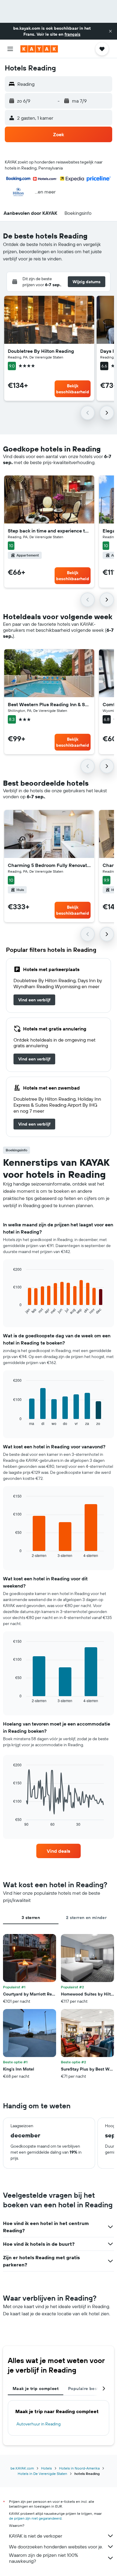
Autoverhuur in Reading (39, 2424)
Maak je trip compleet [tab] (36, 2389)
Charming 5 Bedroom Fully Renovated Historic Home (49, 865)
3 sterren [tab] (31, 1918)
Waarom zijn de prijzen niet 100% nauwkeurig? (43, 2558)
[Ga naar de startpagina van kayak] (39, 49)
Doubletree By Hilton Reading (41, 351)
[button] (110, 31)
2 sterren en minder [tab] (86, 1918)
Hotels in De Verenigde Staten (42, 2474)
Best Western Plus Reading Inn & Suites (49, 704)
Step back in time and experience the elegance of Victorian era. (49, 531)
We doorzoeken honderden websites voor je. (56, 2547)
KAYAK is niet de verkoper (36, 2536)
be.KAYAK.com (22, 2468)
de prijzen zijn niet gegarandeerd (35, 2518)
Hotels (46, 2468)
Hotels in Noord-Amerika (79, 2468)
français (72, 34)
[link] (34, 1000)
